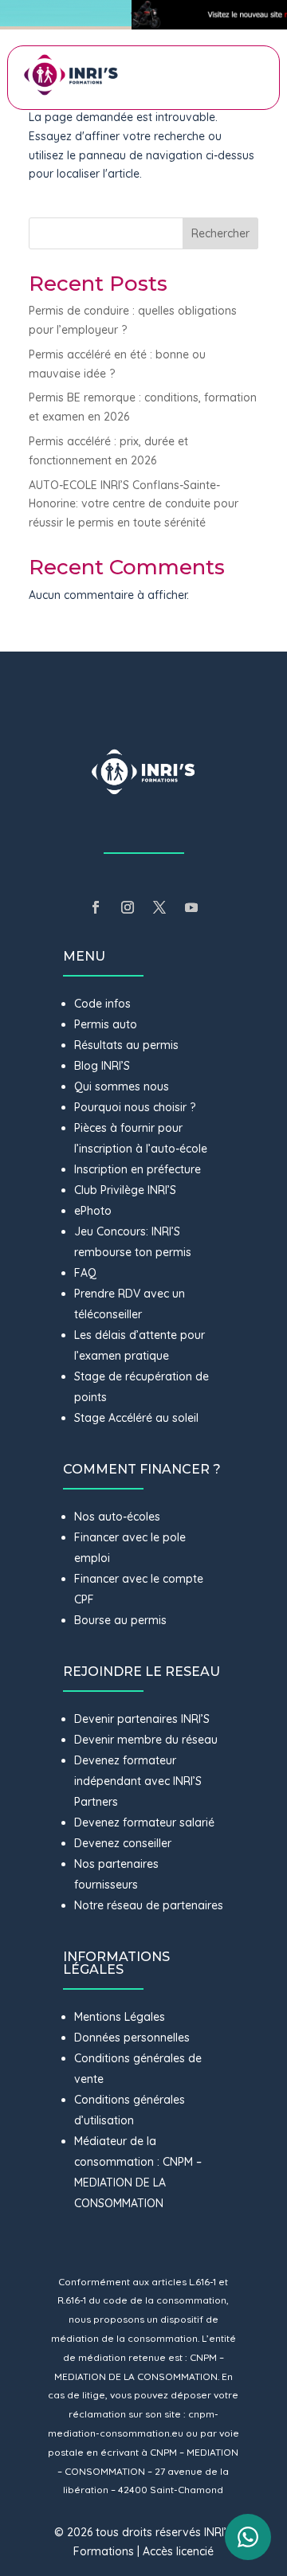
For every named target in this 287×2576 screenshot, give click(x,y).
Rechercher (220, 233)
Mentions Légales (120, 2017)
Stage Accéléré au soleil (136, 1418)
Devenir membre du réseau (146, 1740)
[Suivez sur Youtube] (191, 907)
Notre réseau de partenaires (149, 1905)
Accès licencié (178, 2551)
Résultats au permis (126, 1045)
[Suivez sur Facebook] (96, 907)
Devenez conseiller (123, 1843)
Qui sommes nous (122, 1086)
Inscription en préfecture (138, 1169)
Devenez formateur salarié (144, 1822)
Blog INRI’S (102, 1066)
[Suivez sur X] (159, 907)
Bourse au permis (120, 1620)
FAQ (85, 1273)
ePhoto (93, 1211)
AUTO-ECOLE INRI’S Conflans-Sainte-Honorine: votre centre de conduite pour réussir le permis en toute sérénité (134, 504)
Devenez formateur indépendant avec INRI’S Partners (138, 1781)
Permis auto (106, 1024)
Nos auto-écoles (117, 1517)
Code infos (102, 1004)
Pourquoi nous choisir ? (136, 1107)
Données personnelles (132, 2038)
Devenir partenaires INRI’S (142, 1719)
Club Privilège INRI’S (125, 1190)
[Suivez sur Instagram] (128, 907)
